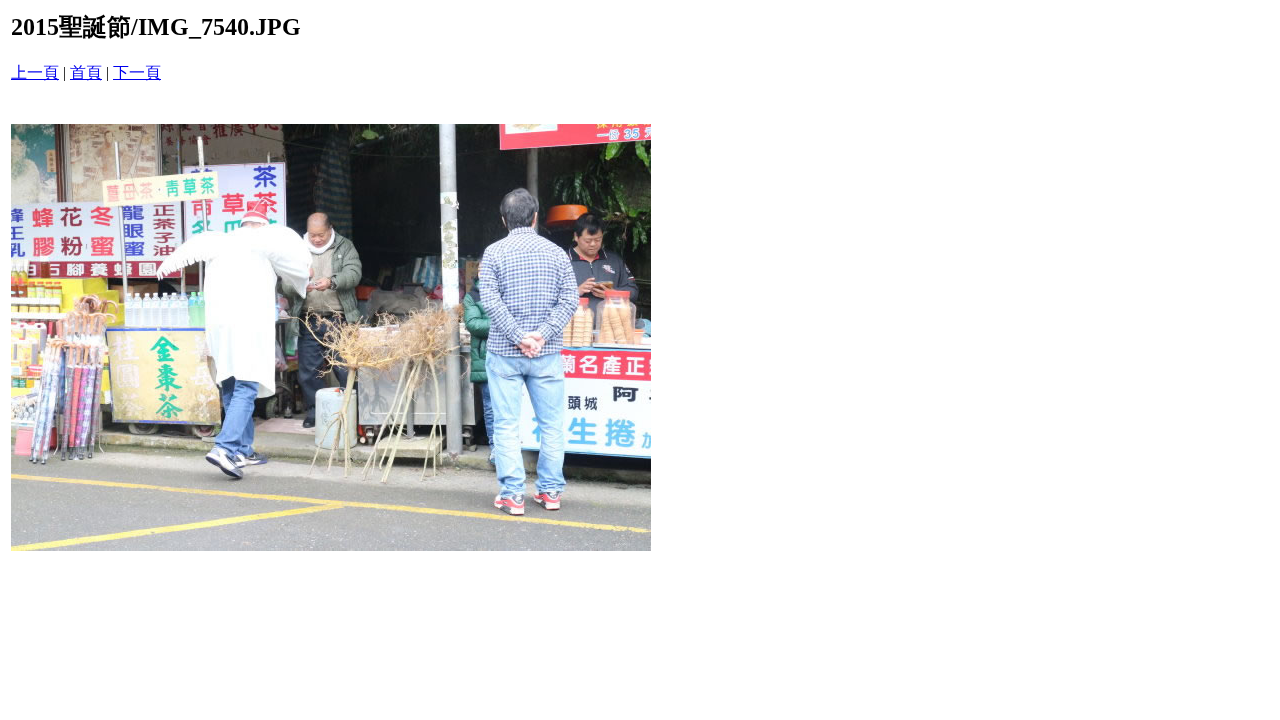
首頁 (86, 72)
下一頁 (137, 72)
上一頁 (35, 72)
